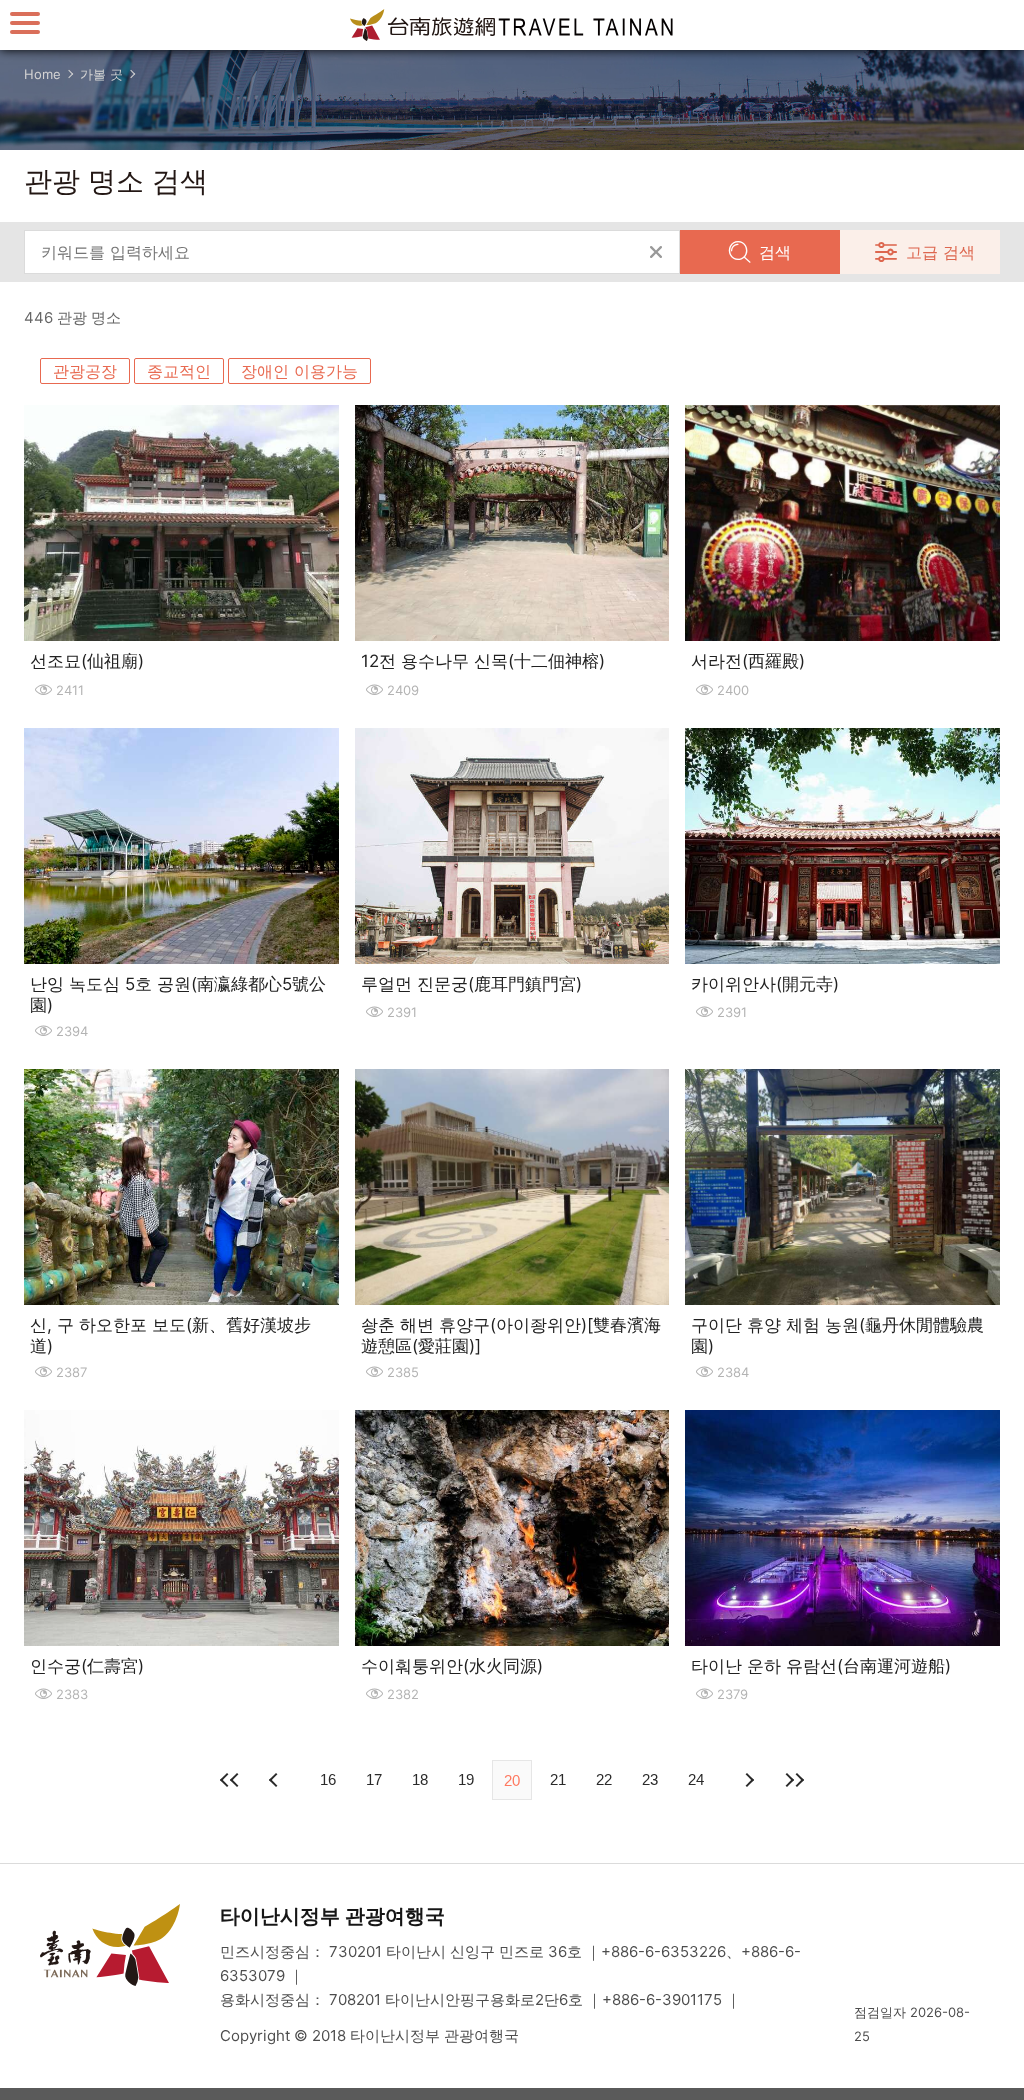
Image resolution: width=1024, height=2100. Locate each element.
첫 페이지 (230, 1780)
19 (466, 1779)
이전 (276, 1780)
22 (604, 1779)
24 (696, 1779)
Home (42, 74)
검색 (775, 252)
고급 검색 (940, 252)
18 (420, 1779)
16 (328, 1779)
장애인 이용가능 (299, 371)
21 (558, 1779)
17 (374, 1779)
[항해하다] (25, 22)
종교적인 (179, 371)
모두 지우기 (656, 252)
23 (650, 1779)
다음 (748, 1780)
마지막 (794, 1780)
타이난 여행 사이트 (512, 25)
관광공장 (85, 371)
